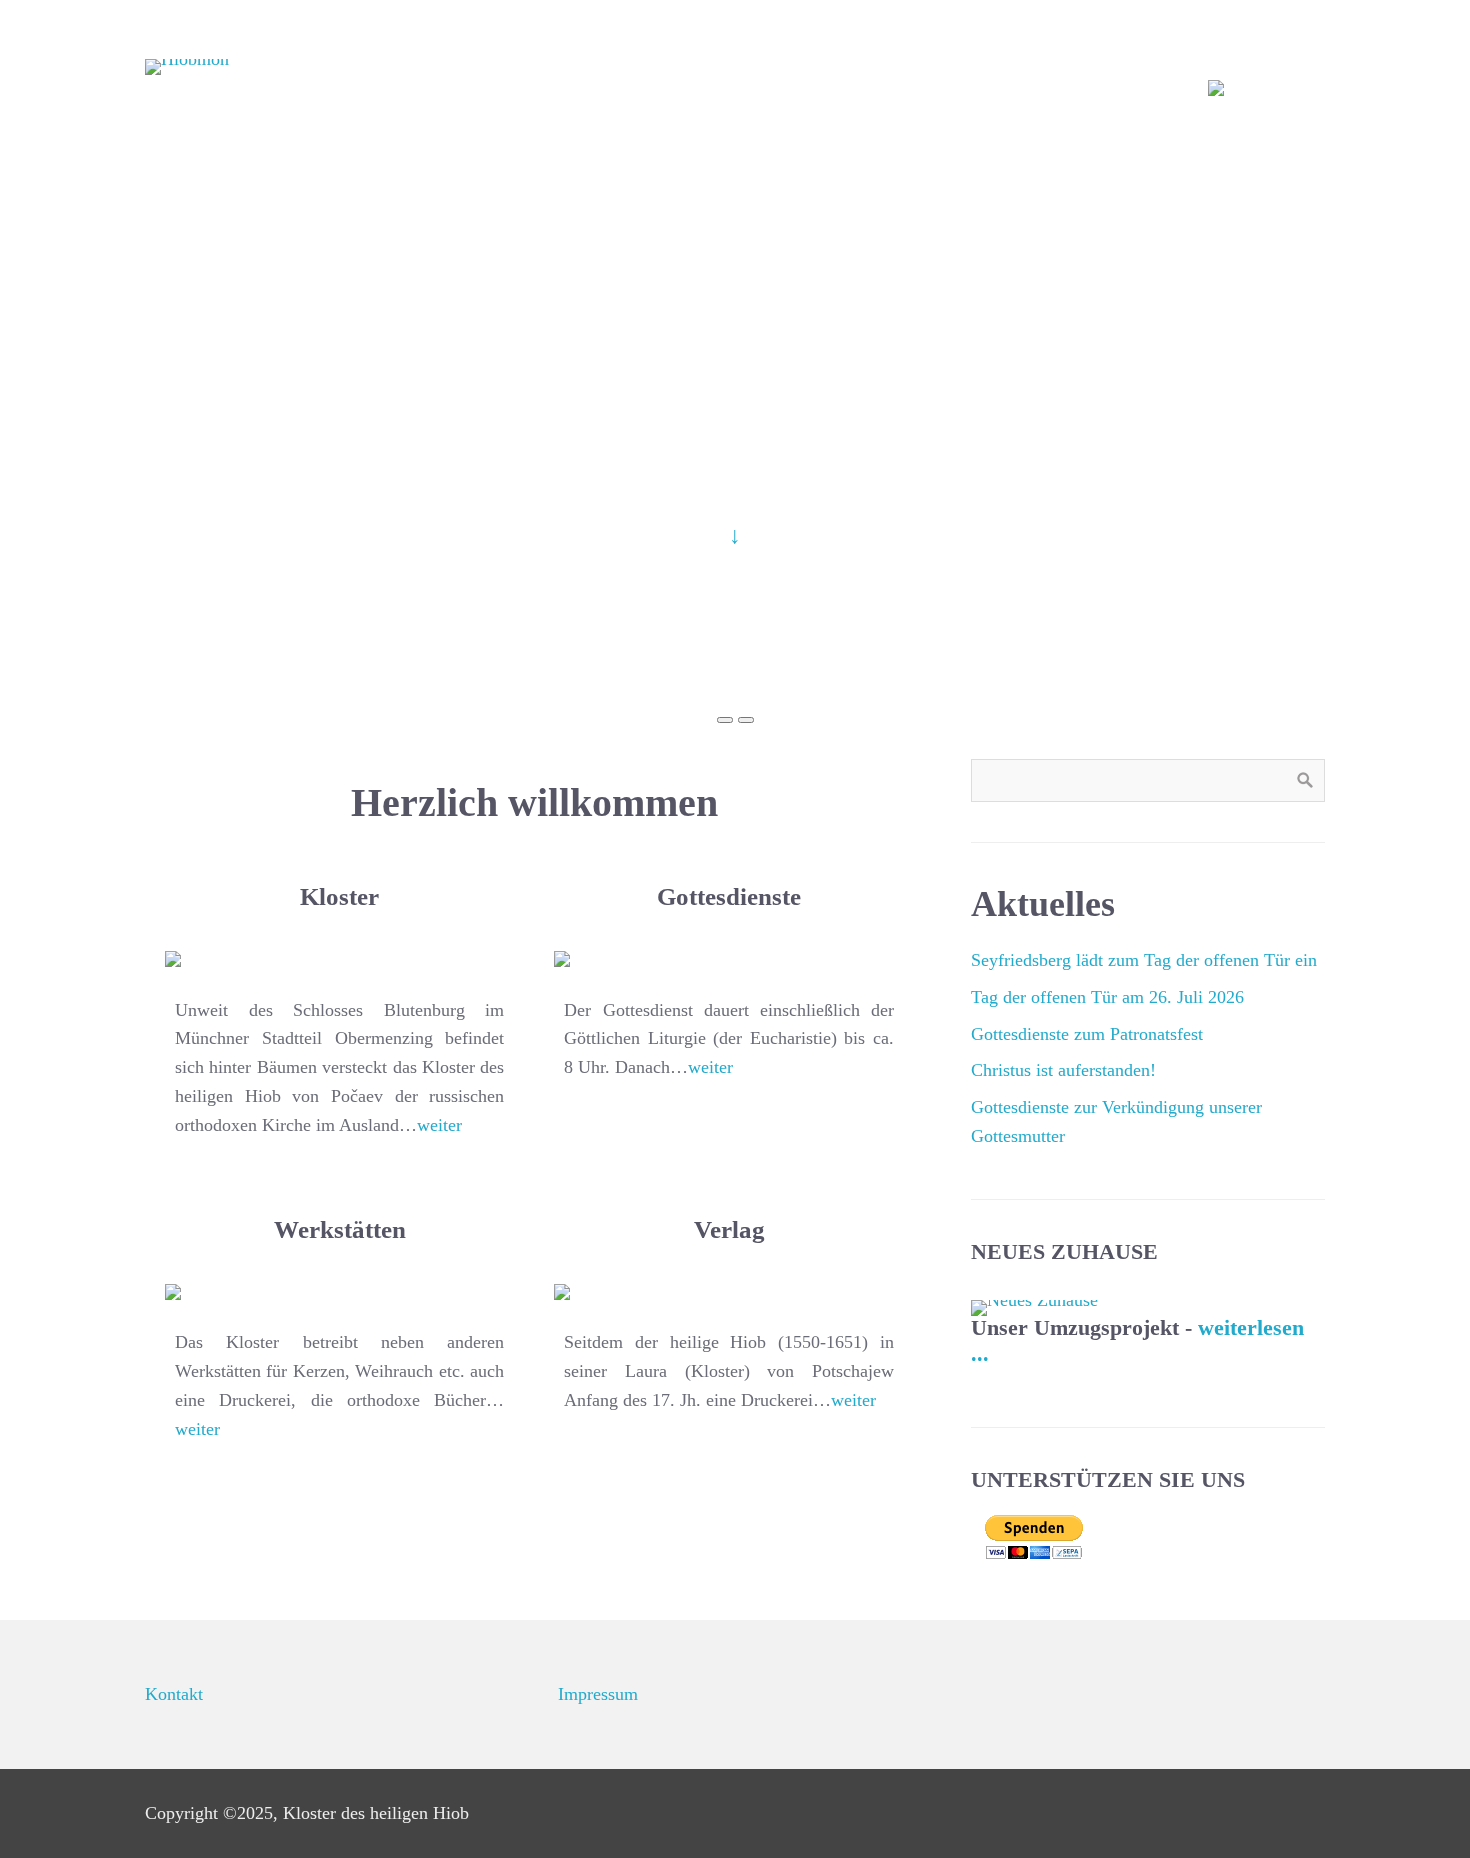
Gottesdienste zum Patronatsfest (1087, 1034)
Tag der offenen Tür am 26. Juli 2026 (1107, 997)
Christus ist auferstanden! (1063, 1070)
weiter (439, 1125)
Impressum (598, 1694)
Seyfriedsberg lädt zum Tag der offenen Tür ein (1144, 960)
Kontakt (174, 1694)
